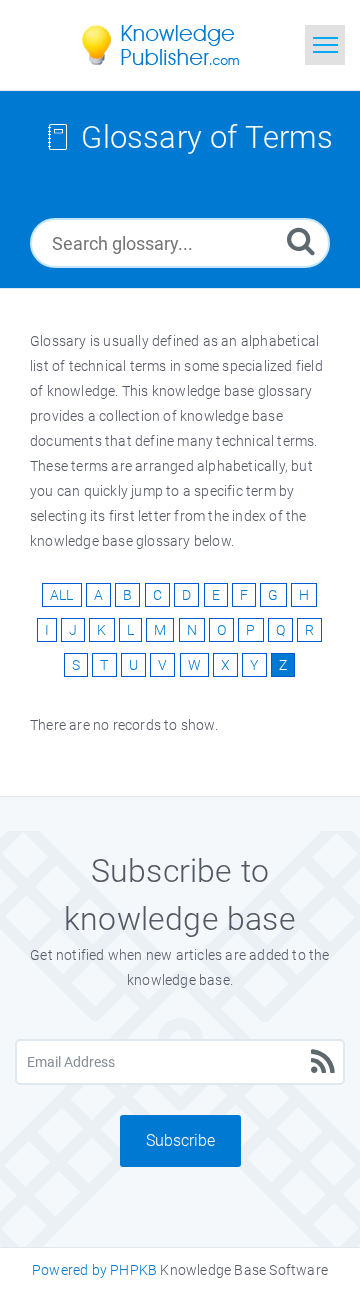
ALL (62, 595)
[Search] (301, 240)
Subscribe (180, 1140)
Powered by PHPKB (94, 1270)
